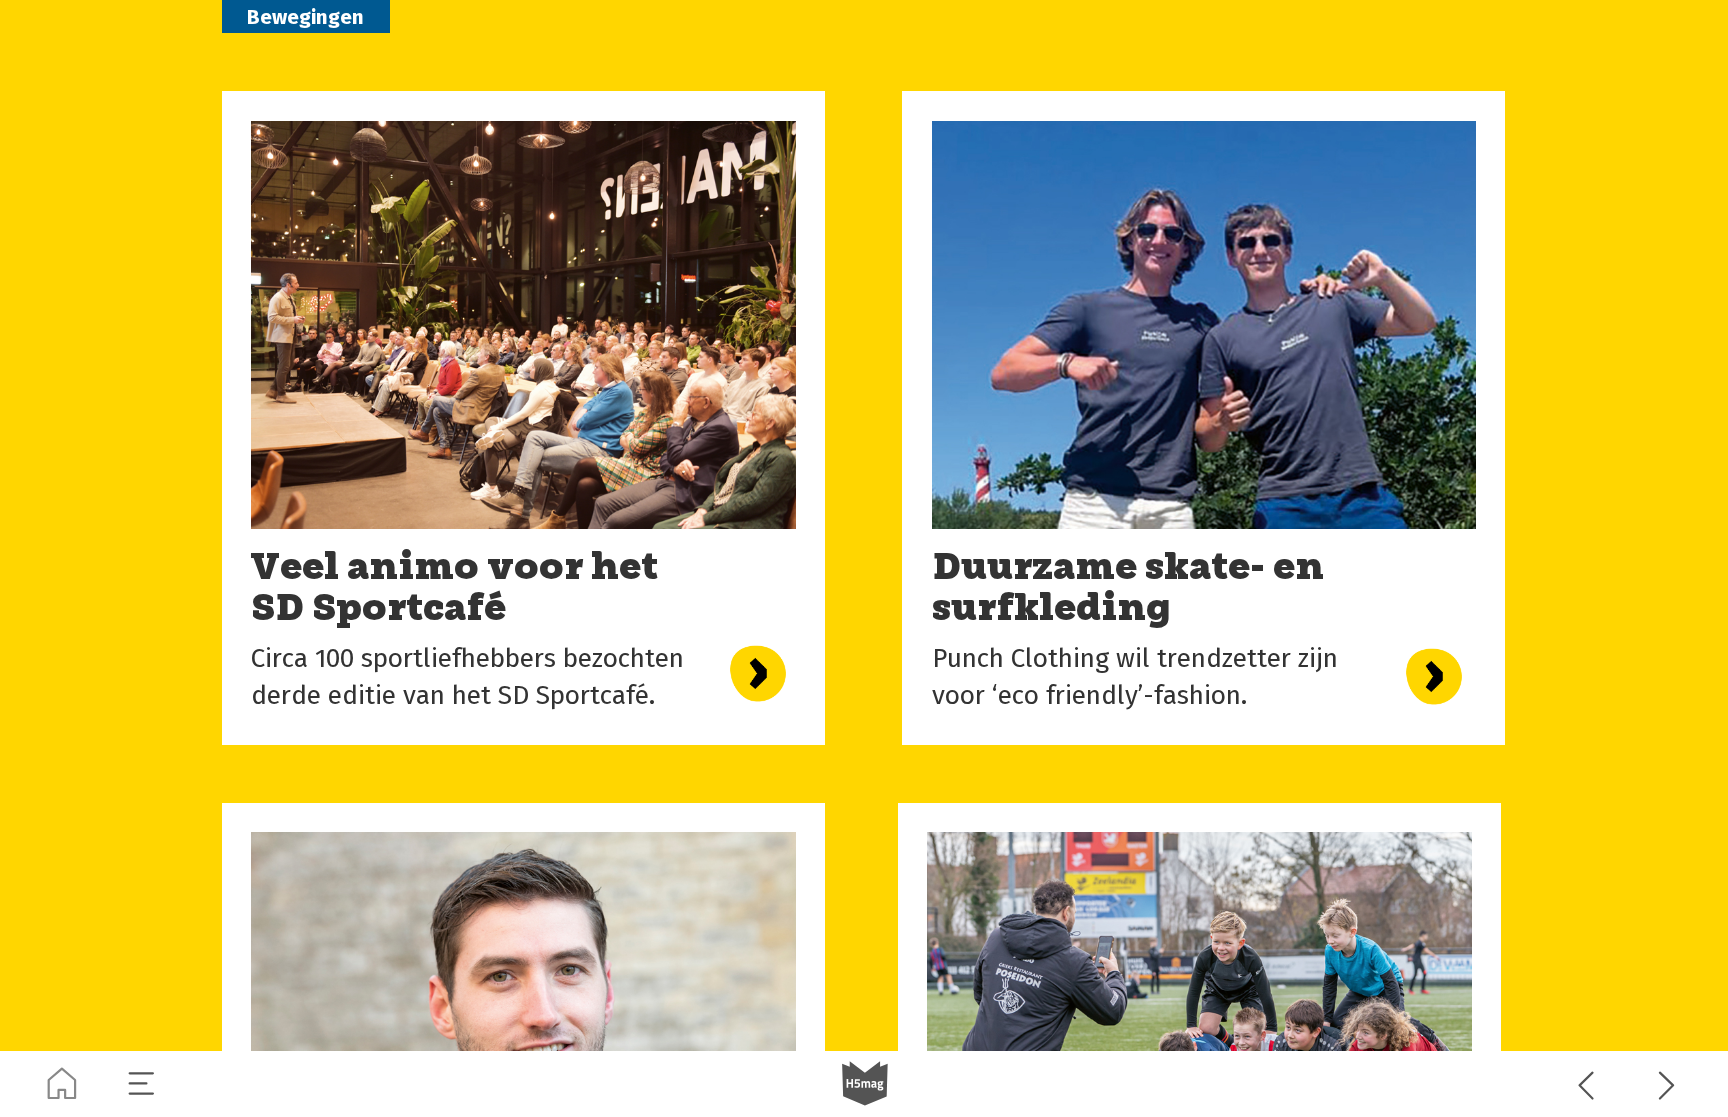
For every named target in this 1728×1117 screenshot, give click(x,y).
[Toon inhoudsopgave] (142, 1084)
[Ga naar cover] (62, 1084)
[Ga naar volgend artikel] (1667, 1084)
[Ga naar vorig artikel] (1587, 1084)
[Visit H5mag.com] (865, 1084)
